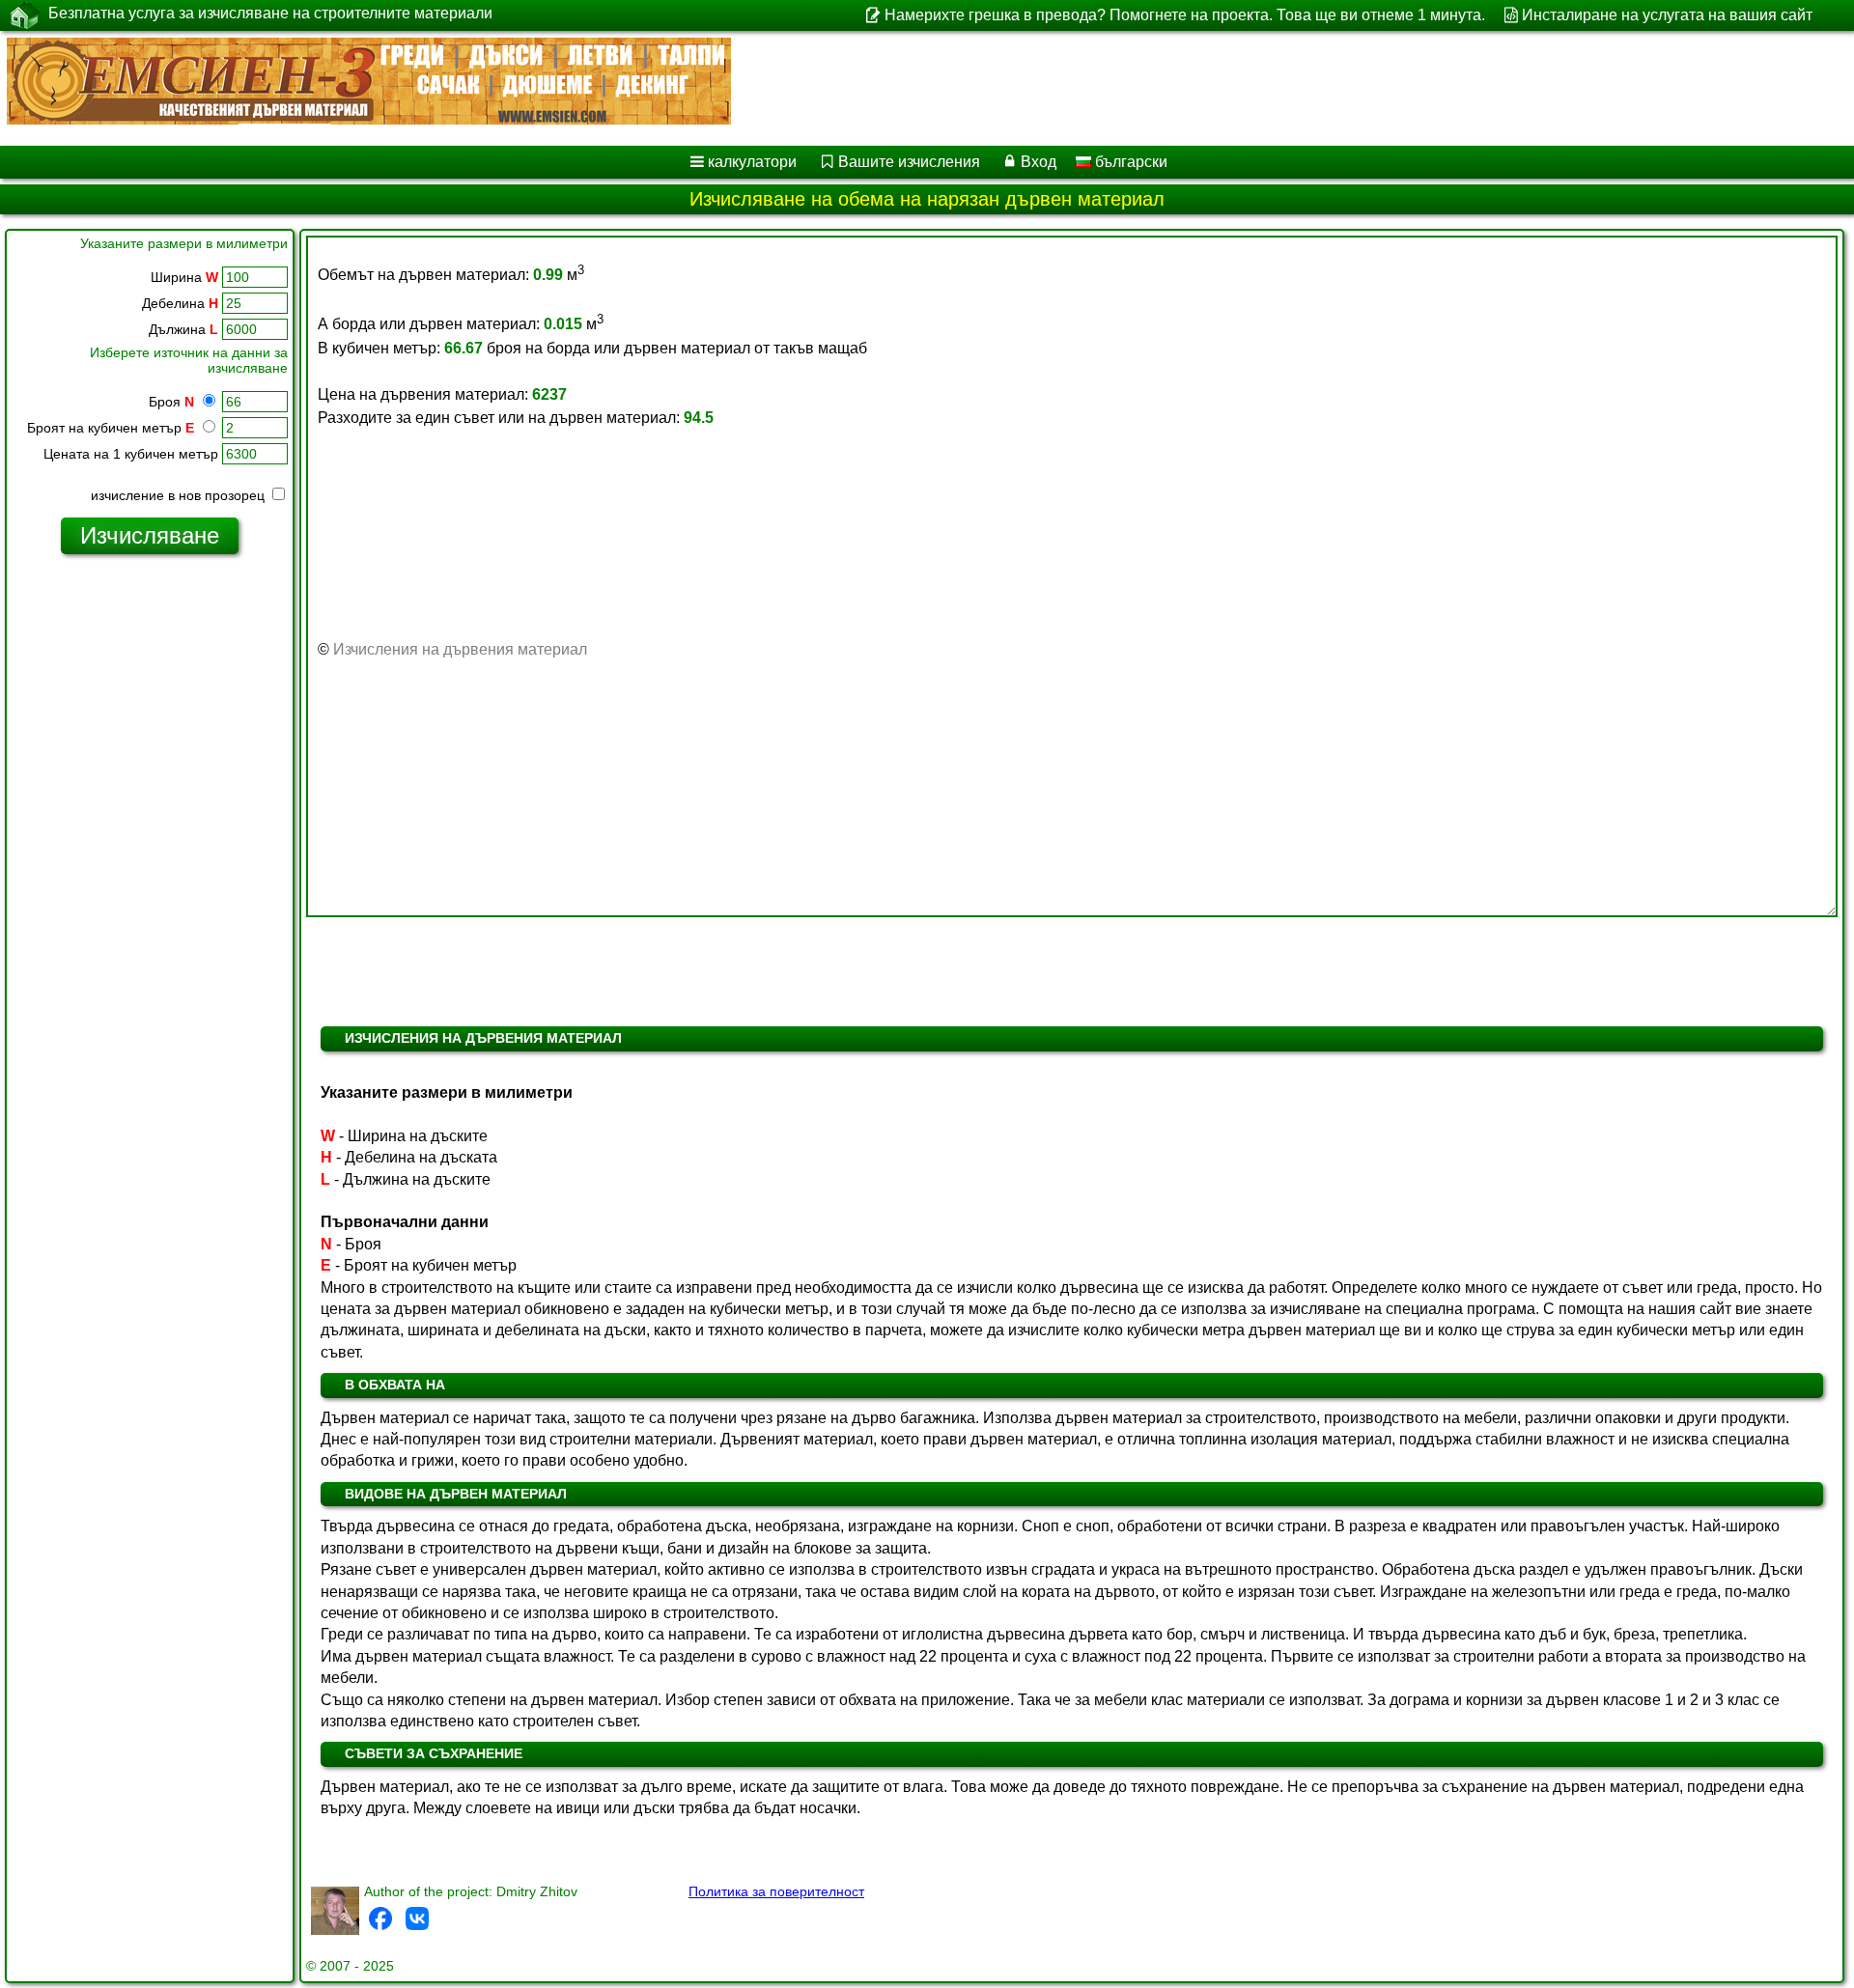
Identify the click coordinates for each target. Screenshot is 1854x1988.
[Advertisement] (150, 864)
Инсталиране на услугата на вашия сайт (1667, 15)
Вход (1039, 162)
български (1129, 162)
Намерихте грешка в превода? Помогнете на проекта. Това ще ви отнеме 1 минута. (1184, 15)
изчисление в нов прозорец (180, 495)
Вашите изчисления (909, 162)
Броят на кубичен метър (111, 428)
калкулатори (752, 162)
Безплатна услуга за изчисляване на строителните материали (270, 13)
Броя (171, 402)
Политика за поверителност (776, 1891)
